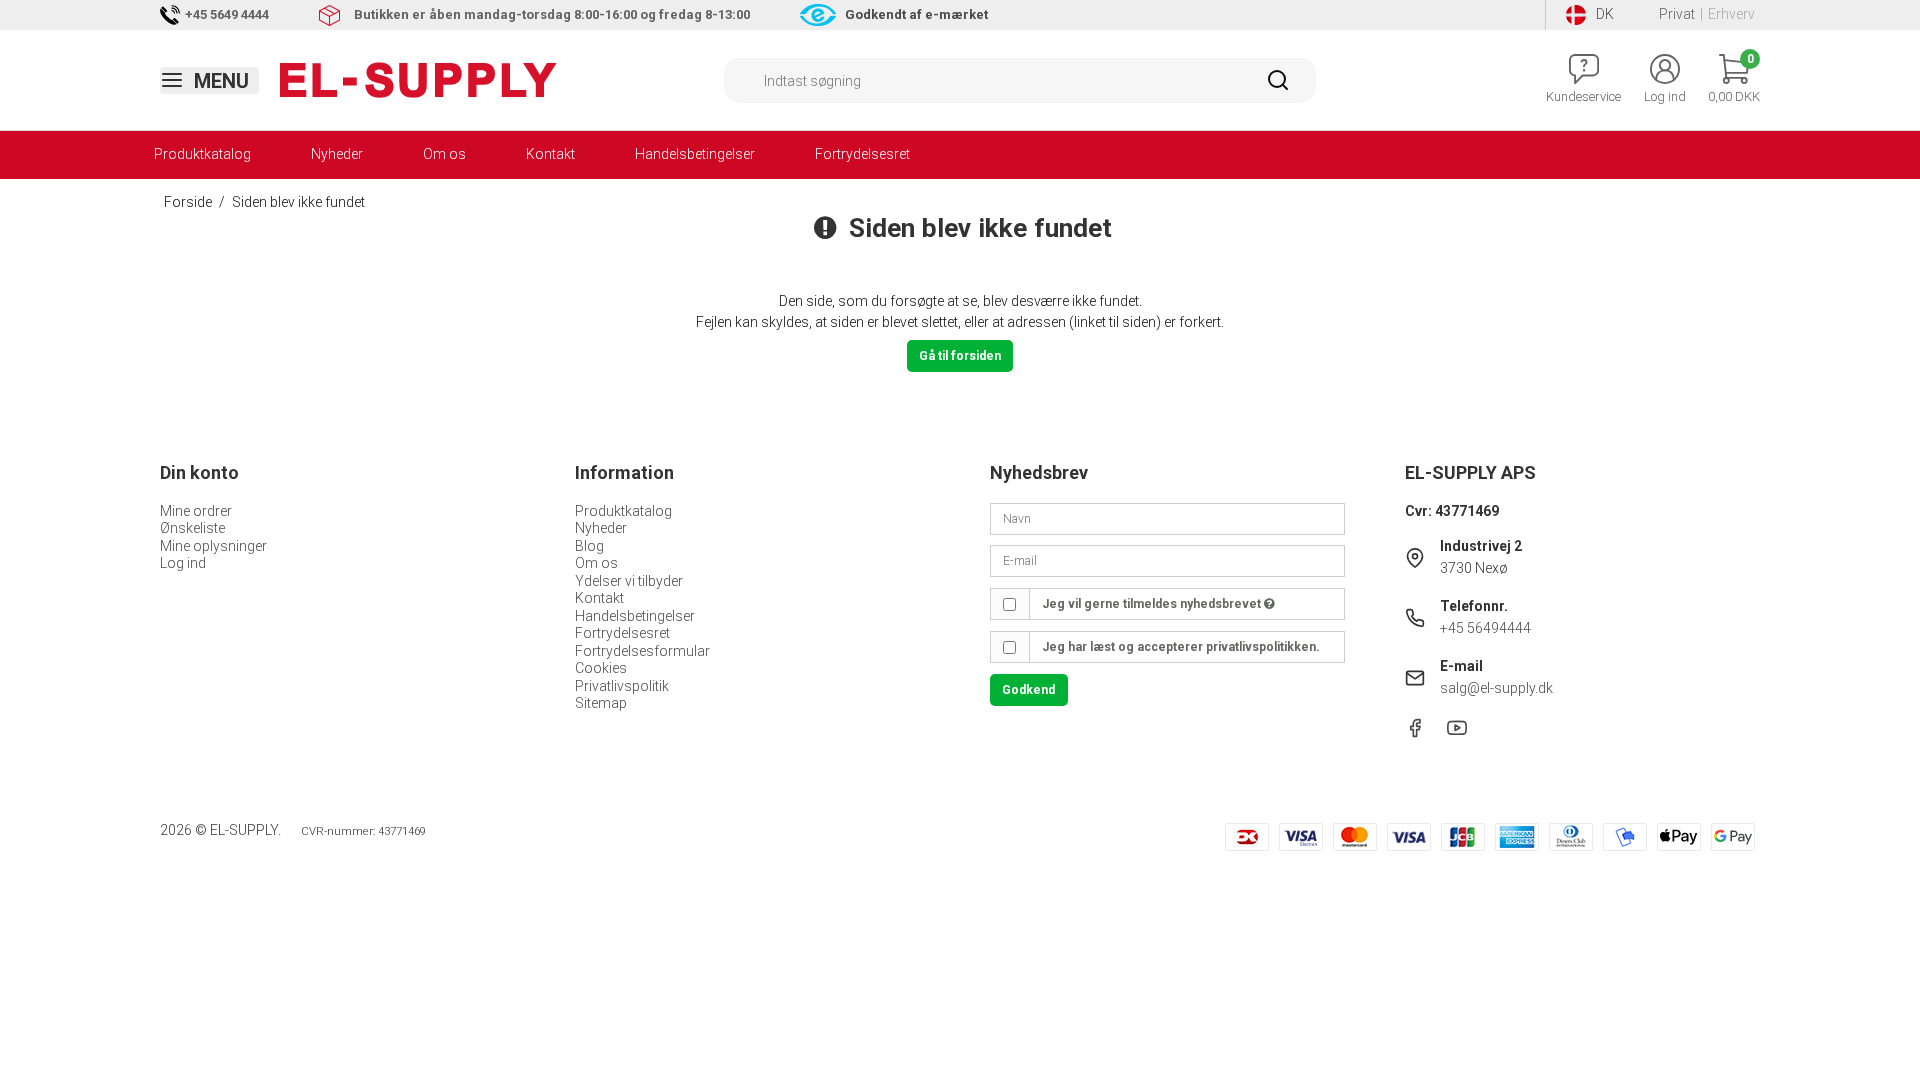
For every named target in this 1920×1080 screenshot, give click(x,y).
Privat (1677, 14)
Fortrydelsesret (862, 154)
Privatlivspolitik (622, 686)
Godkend (1028, 690)
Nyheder (337, 154)
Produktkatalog (202, 154)
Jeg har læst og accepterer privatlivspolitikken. (1181, 647)
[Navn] (1167, 517)
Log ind (183, 563)
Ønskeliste (192, 528)
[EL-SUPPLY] (418, 80)
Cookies (601, 668)
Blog (589, 546)
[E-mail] (1167, 560)
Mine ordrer (196, 511)
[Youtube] (1457, 733)
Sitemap (601, 703)
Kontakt (550, 154)
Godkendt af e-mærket (916, 14)
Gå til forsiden (960, 356)
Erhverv (1731, 14)
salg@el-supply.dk (1496, 688)
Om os (444, 154)
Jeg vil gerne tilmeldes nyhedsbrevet (1153, 604)
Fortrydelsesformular (642, 651)
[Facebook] (1415, 733)
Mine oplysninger (213, 546)
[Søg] (1278, 87)
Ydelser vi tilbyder (629, 581)
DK (1605, 14)
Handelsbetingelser (695, 154)
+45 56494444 (1485, 628)
